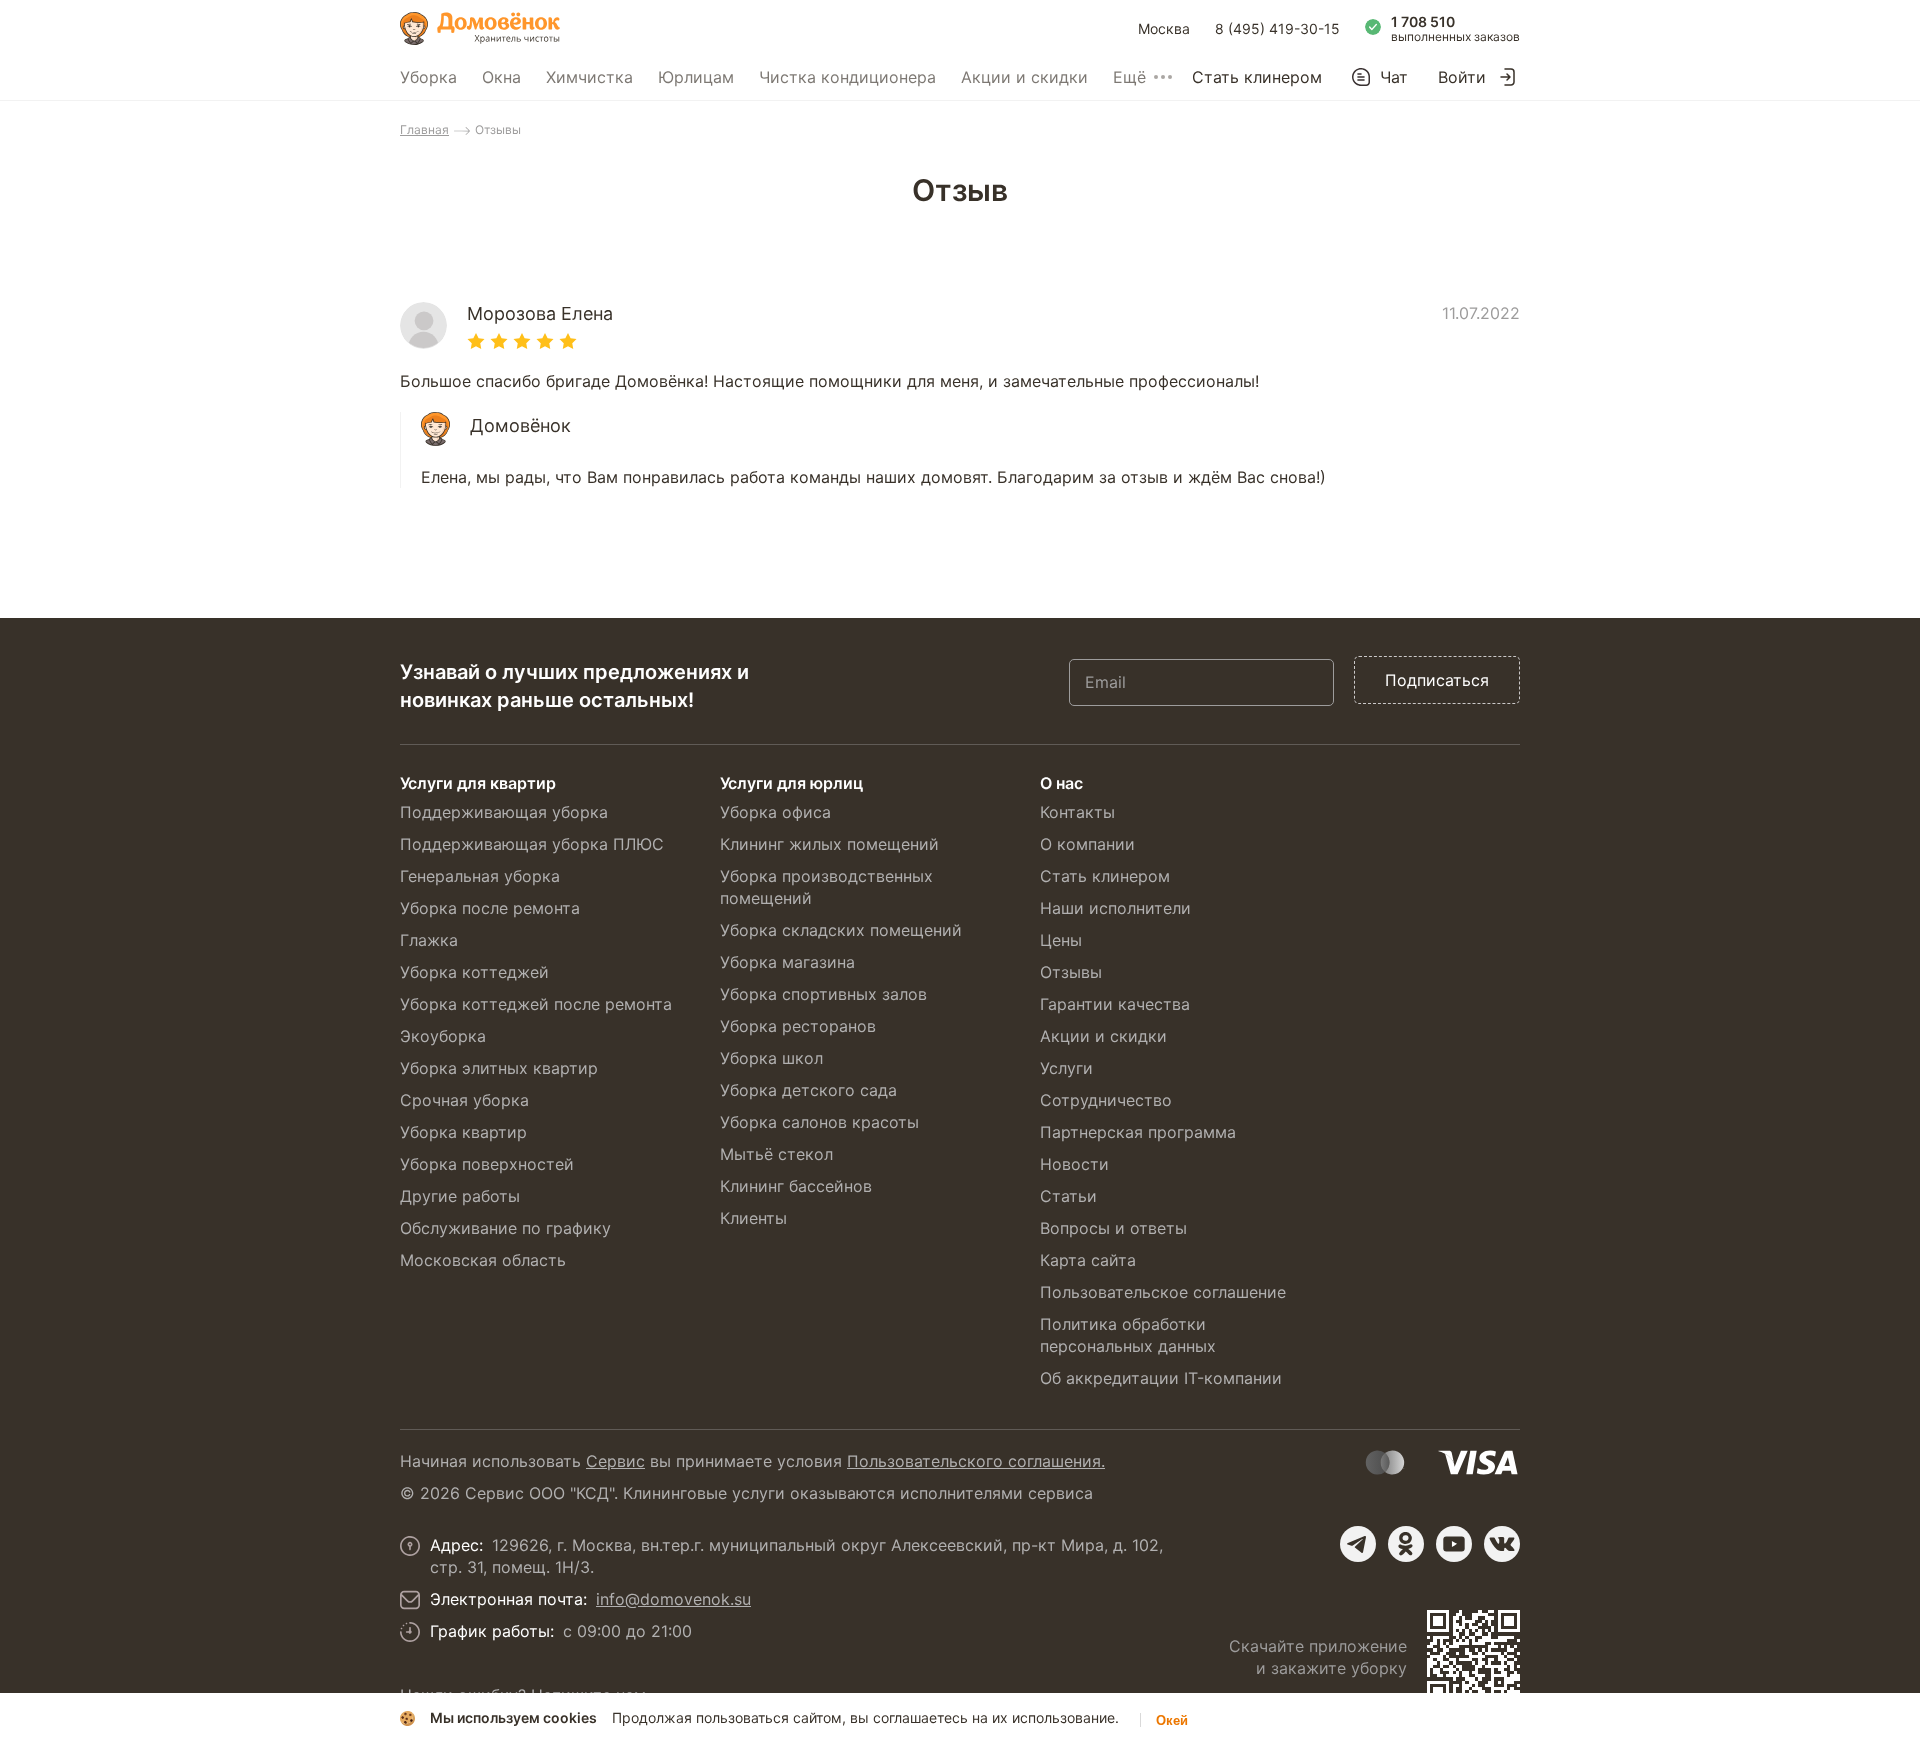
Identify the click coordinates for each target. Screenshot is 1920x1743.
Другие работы (460, 1196)
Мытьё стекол (776, 1154)
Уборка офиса (775, 812)
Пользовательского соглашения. (976, 1461)
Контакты (1077, 812)
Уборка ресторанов (798, 1026)
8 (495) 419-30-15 (1277, 28)
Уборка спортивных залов (823, 994)
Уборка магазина (787, 962)
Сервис (615, 1461)
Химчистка (589, 77)
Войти (1462, 77)
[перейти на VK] (1502, 1544)
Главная (424, 129)
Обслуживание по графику (505, 1228)
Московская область (483, 1260)
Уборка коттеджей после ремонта (536, 1004)
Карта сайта (1088, 1260)
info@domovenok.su (673, 1599)
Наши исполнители (1115, 908)
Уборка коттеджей (474, 972)
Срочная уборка (464, 1100)
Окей (1172, 1720)
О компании (1087, 844)
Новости (1074, 1164)
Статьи (1068, 1196)
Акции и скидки (1024, 77)
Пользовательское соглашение (1163, 1292)
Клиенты (753, 1218)
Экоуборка (443, 1036)
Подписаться (1437, 680)
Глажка (429, 940)
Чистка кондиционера (847, 77)
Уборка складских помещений (841, 930)
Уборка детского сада (808, 1090)
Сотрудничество (1106, 1100)
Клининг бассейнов (796, 1186)
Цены (1061, 940)
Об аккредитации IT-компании (1161, 1378)
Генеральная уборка (480, 876)
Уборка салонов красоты (819, 1122)
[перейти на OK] (1406, 1544)
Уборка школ (771, 1058)
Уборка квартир (463, 1132)
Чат (1394, 77)
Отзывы (1071, 972)
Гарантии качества (1115, 1004)
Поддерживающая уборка (504, 812)
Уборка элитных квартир (499, 1068)
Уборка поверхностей (487, 1164)
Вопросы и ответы (1113, 1228)
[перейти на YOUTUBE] (1454, 1544)
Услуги (1066, 1068)
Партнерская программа (1138, 1132)
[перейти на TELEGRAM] (1358, 1544)
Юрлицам (696, 77)
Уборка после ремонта (490, 908)
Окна (501, 77)
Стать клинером (1257, 77)
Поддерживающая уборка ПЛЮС (532, 844)
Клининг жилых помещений (829, 844)
